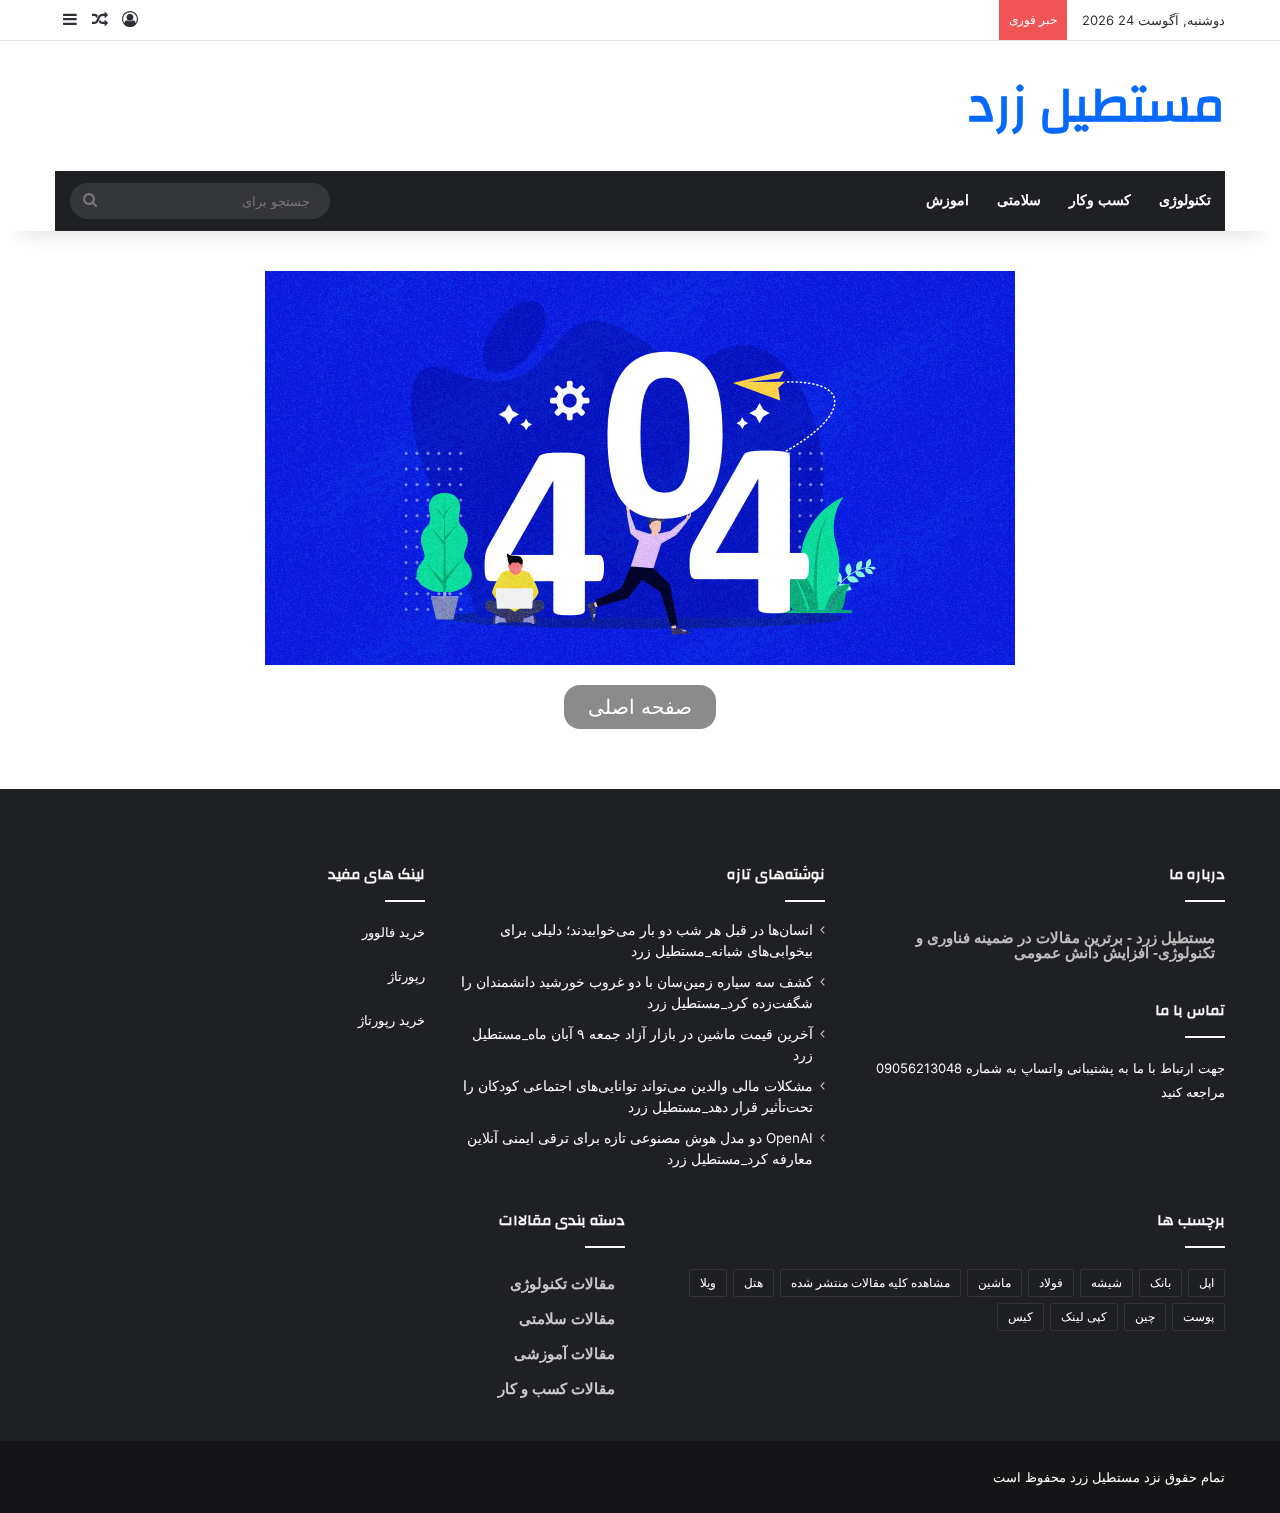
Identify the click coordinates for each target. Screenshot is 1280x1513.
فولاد (1051, 1282)
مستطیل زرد (1173, 937)
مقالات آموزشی (564, 1353)
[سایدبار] (70, 20)
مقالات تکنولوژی (562, 1283)
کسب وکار (1100, 200)
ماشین (994, 1282)
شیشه (1106, 1282)
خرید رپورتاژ (391, 1020)
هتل (753, 1282)
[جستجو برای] (90, 201)
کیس (1020, 1316)
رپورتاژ (406, 976)
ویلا (708, 1282)
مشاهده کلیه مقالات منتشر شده (870, 1282)
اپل (1206, 1282)
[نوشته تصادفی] (100, 20)
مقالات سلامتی (567, 1318)
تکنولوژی (1185, 200)
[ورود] (130, 20)
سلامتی (1019, 200)
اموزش (947, 200)
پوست (1198, 1316)
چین (1145, 1316)
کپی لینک (1084, 1316)
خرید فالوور (393, 932)
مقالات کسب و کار (556, 1388)
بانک (1160, 1282)
